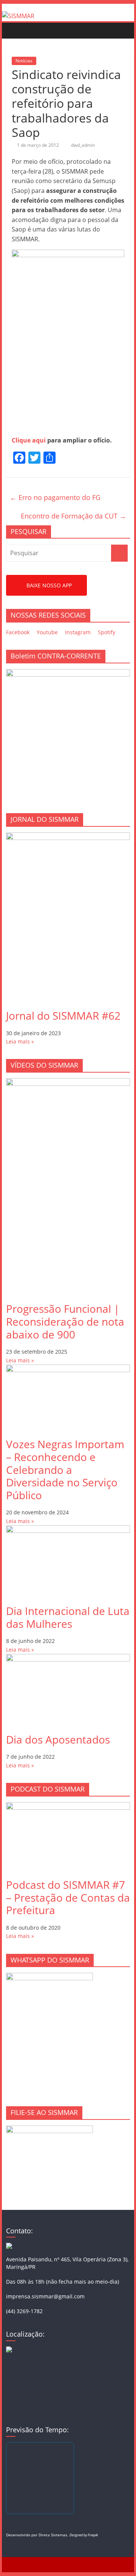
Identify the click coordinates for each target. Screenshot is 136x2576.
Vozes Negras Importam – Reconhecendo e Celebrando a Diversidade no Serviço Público (65, 1469)
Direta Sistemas (53, 2535)
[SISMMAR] (18, 16)
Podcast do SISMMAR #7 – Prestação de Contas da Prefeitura (68, 1897)
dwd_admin (83, 145)
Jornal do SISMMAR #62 (63, 1015)
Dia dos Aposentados (58, 1739)
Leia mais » (20, 1041)
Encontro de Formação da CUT (73, 516)
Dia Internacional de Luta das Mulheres (68, 1617)
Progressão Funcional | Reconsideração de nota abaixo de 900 (65, 1321)
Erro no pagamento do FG (55, 497)
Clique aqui (29, 440)
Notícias (24, 61)
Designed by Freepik (84, 2535)
